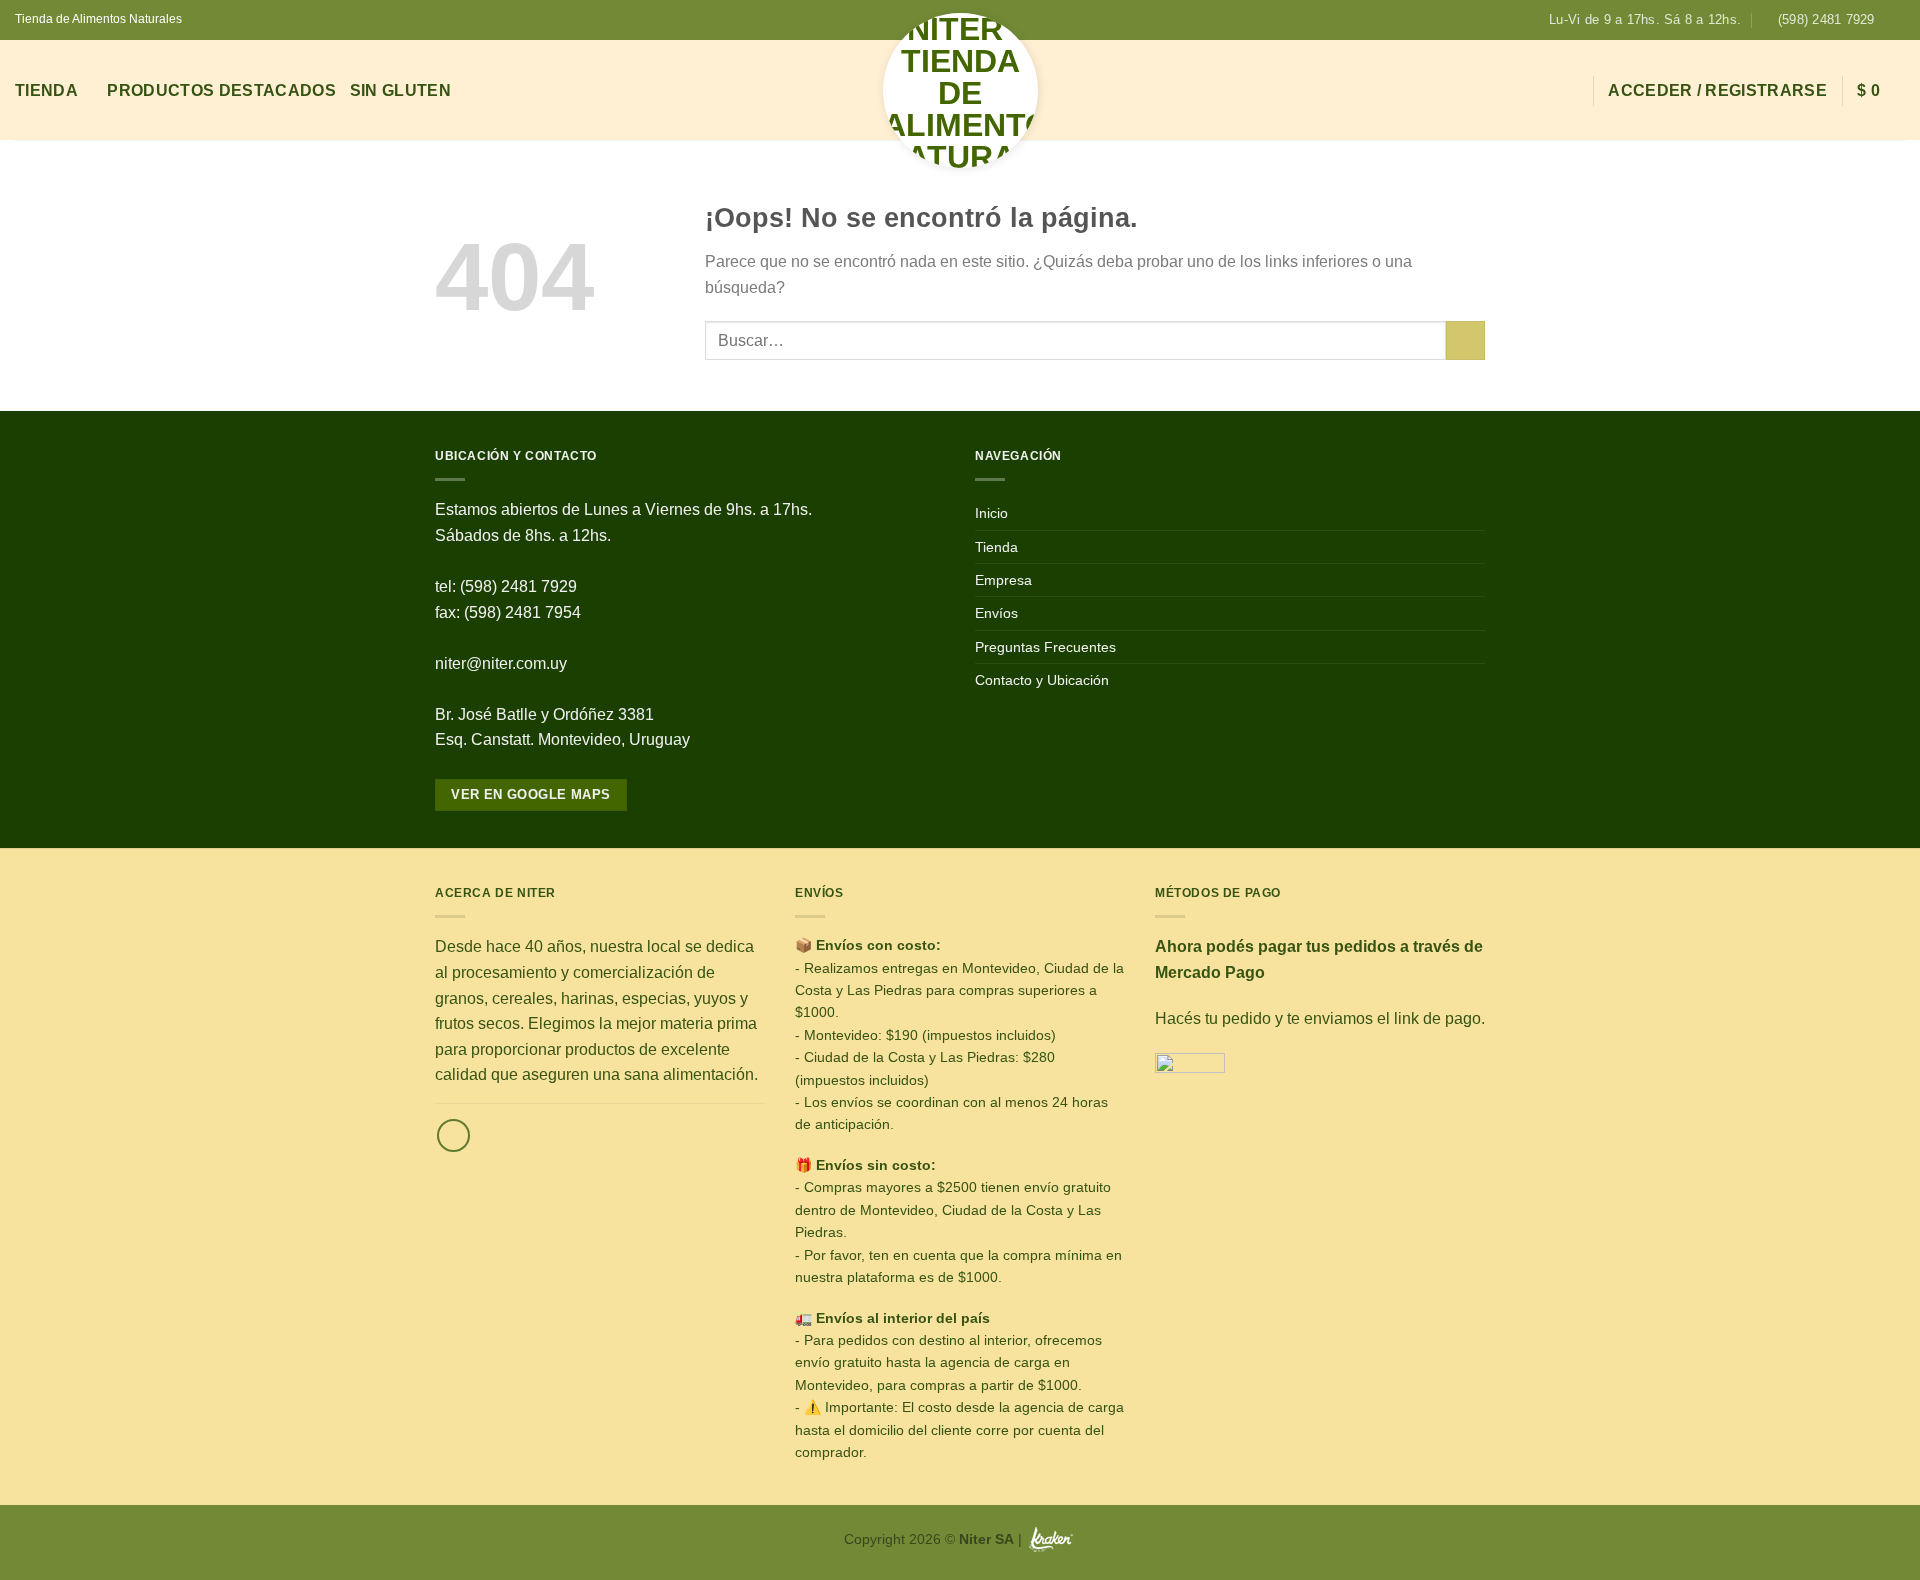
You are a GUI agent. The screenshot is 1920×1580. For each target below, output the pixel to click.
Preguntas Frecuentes (1045, 647)
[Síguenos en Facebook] (1895, 20)
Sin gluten (400, 90)
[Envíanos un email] (453, 1135)
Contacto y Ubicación (1042, 680)
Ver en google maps (530, 794)
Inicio (991, 513)
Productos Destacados (221, 90)
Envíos (996, 613)
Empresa (1003, 580)
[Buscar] (1568, 90)
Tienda (46, 90)
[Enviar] (1465, 340)
